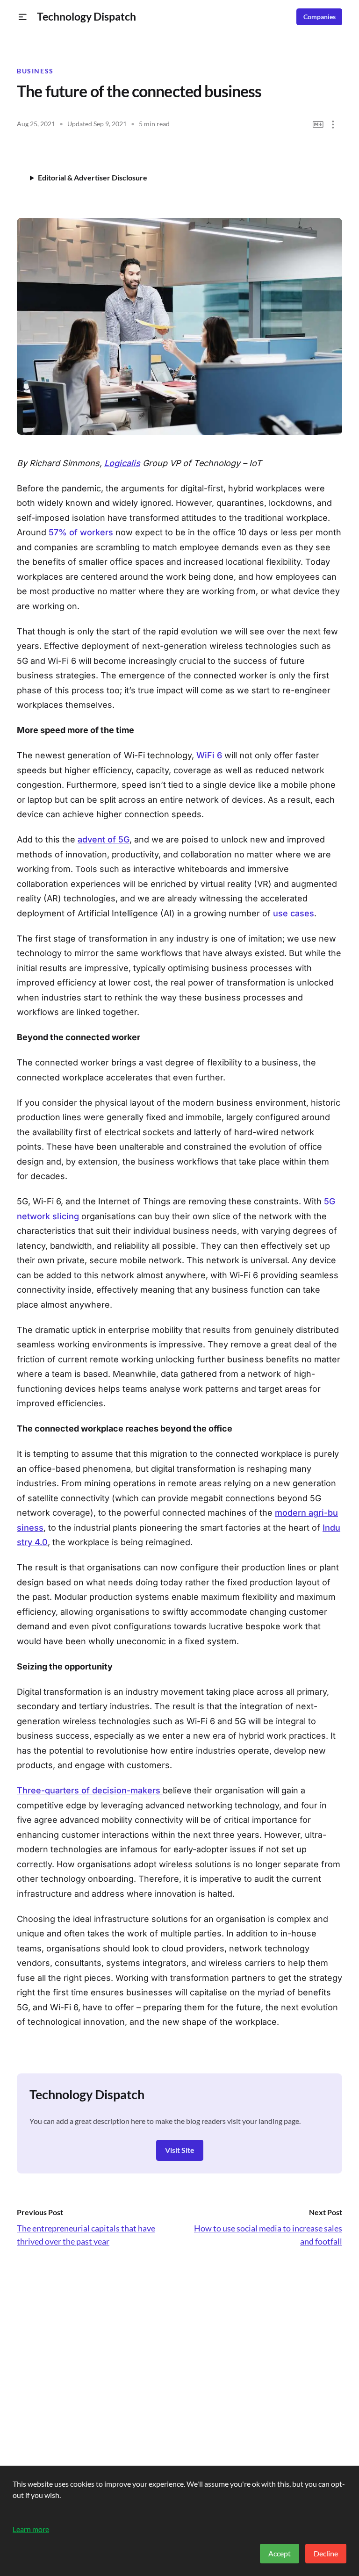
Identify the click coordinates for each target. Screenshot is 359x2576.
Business (35, 71)
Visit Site (180, 2150)
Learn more (31, 2529)
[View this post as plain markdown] (318, 125)
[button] (23, 17)
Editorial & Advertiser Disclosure (93, 177)
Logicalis (122, 463)
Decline (326, 2553)
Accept (280, 2553)
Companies (320, 17)
